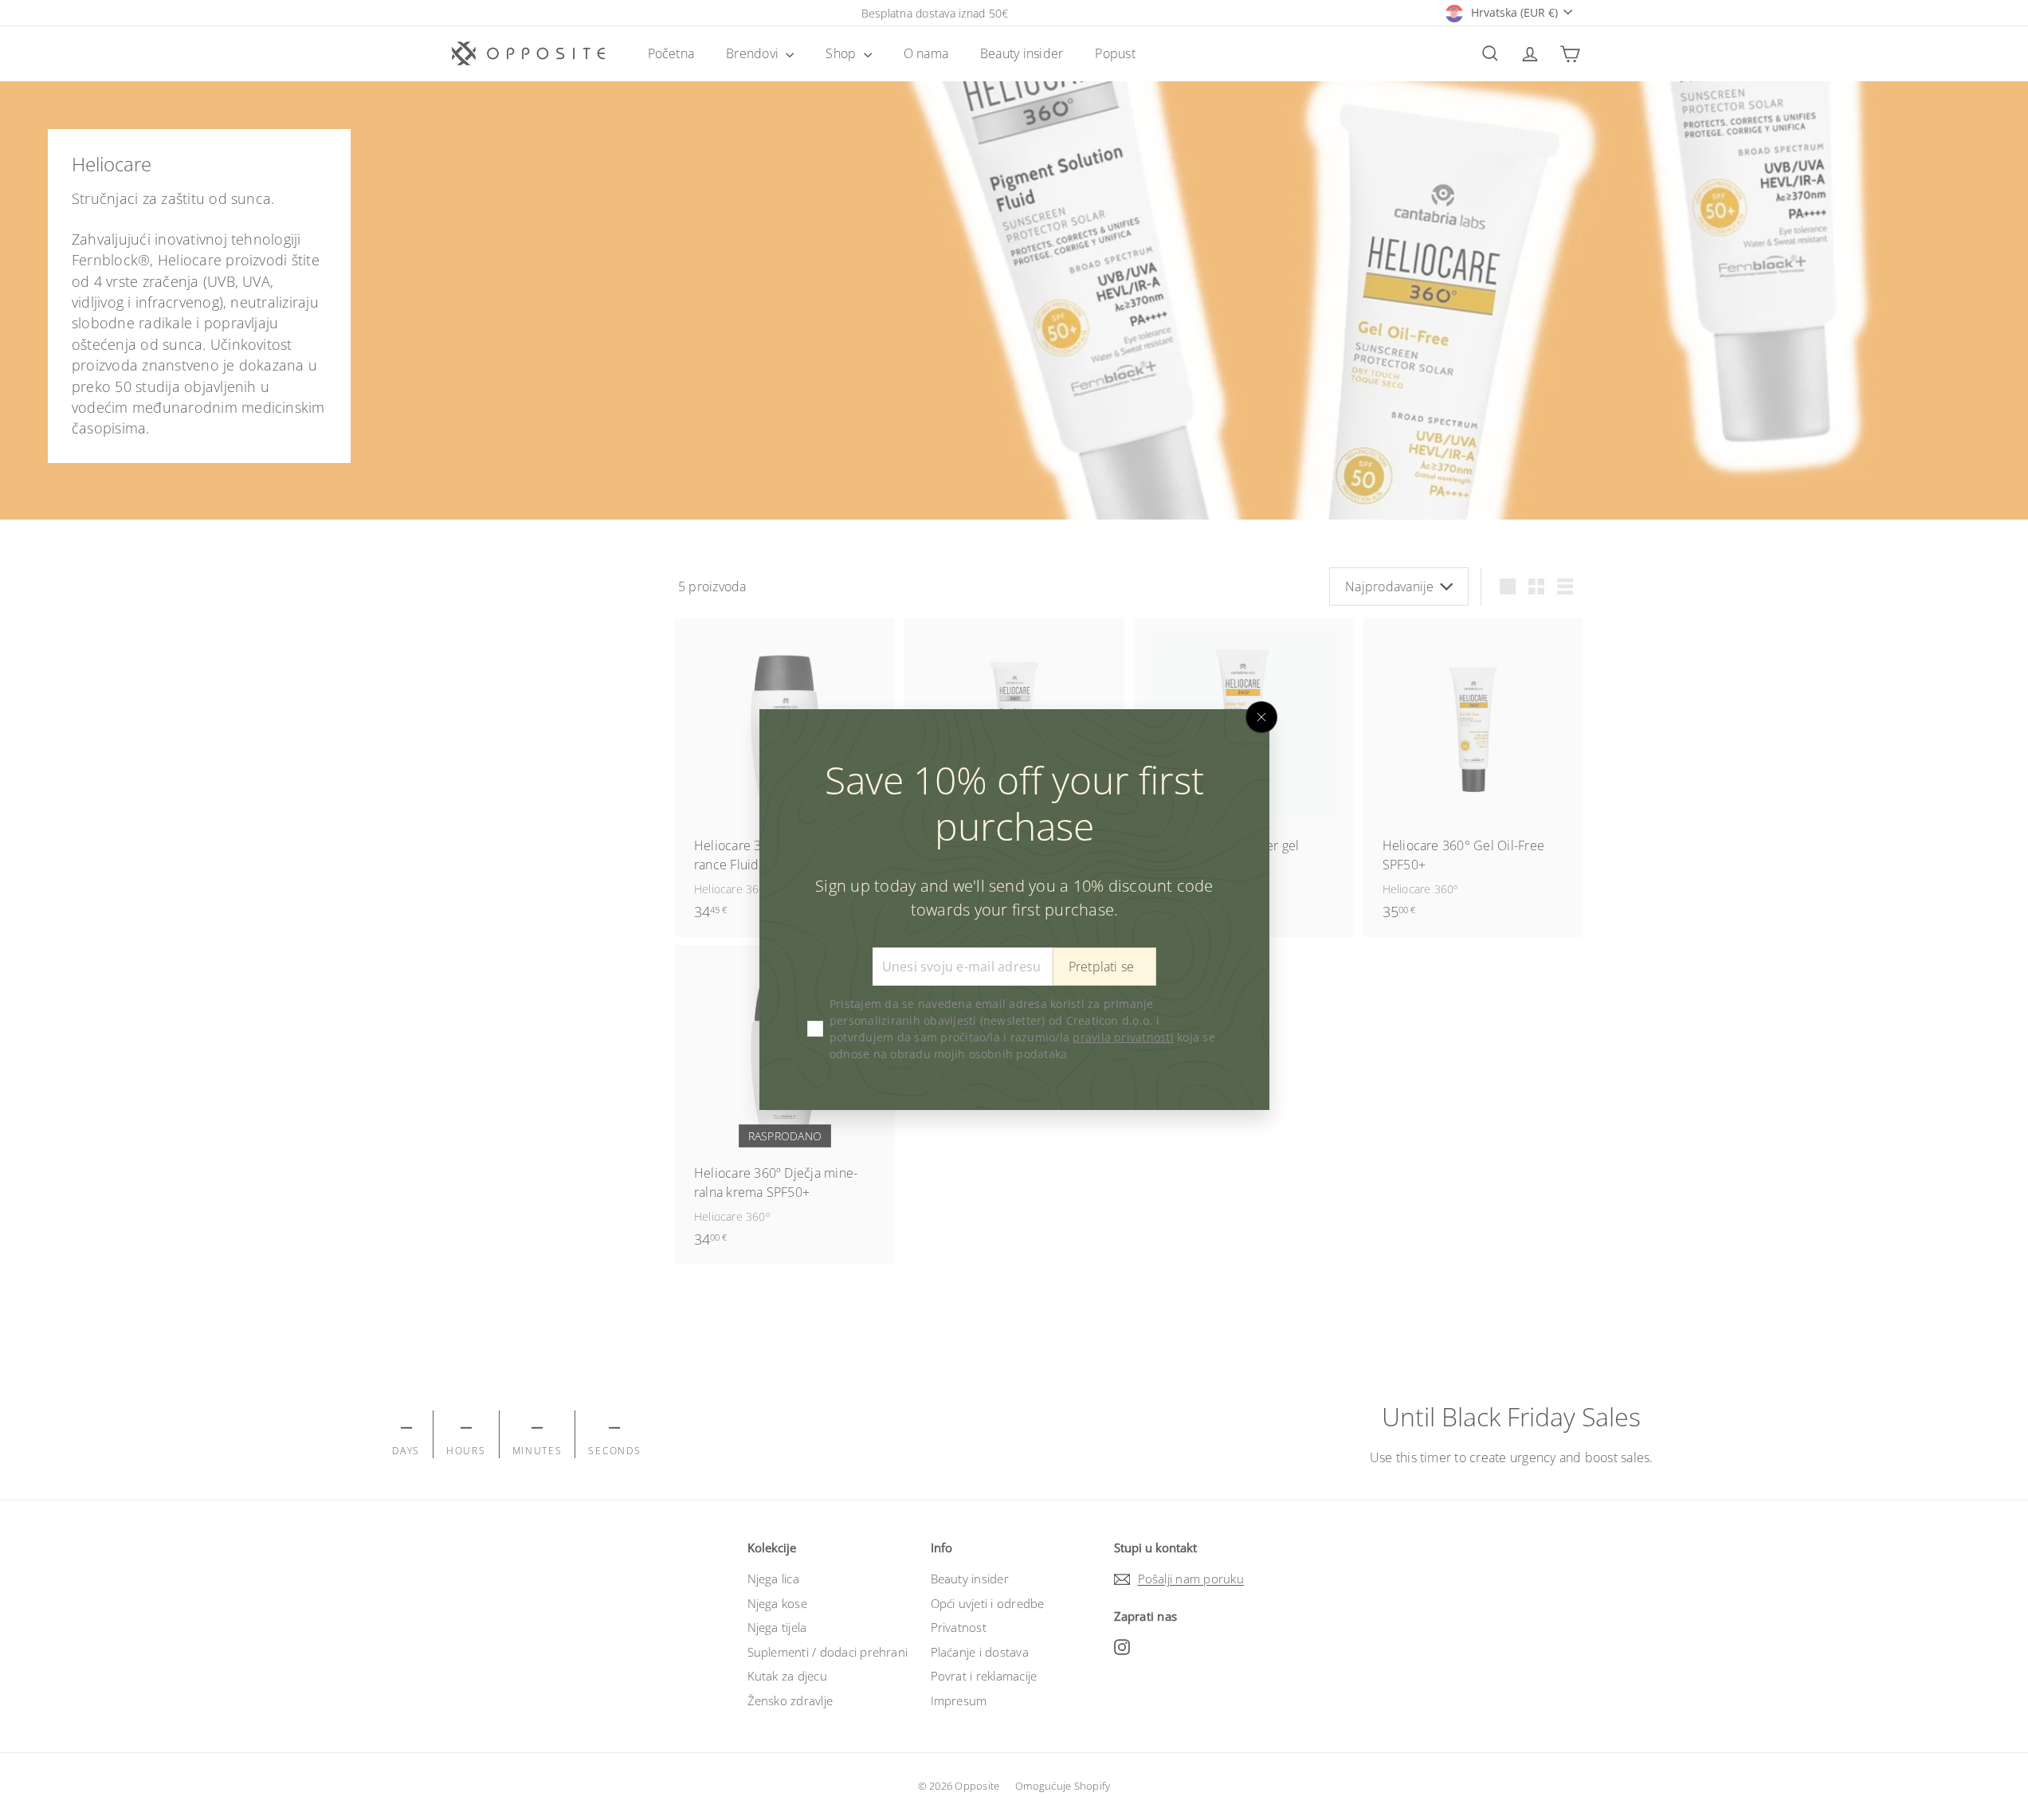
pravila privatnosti (1123, 1038)
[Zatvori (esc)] (1261, 717)
